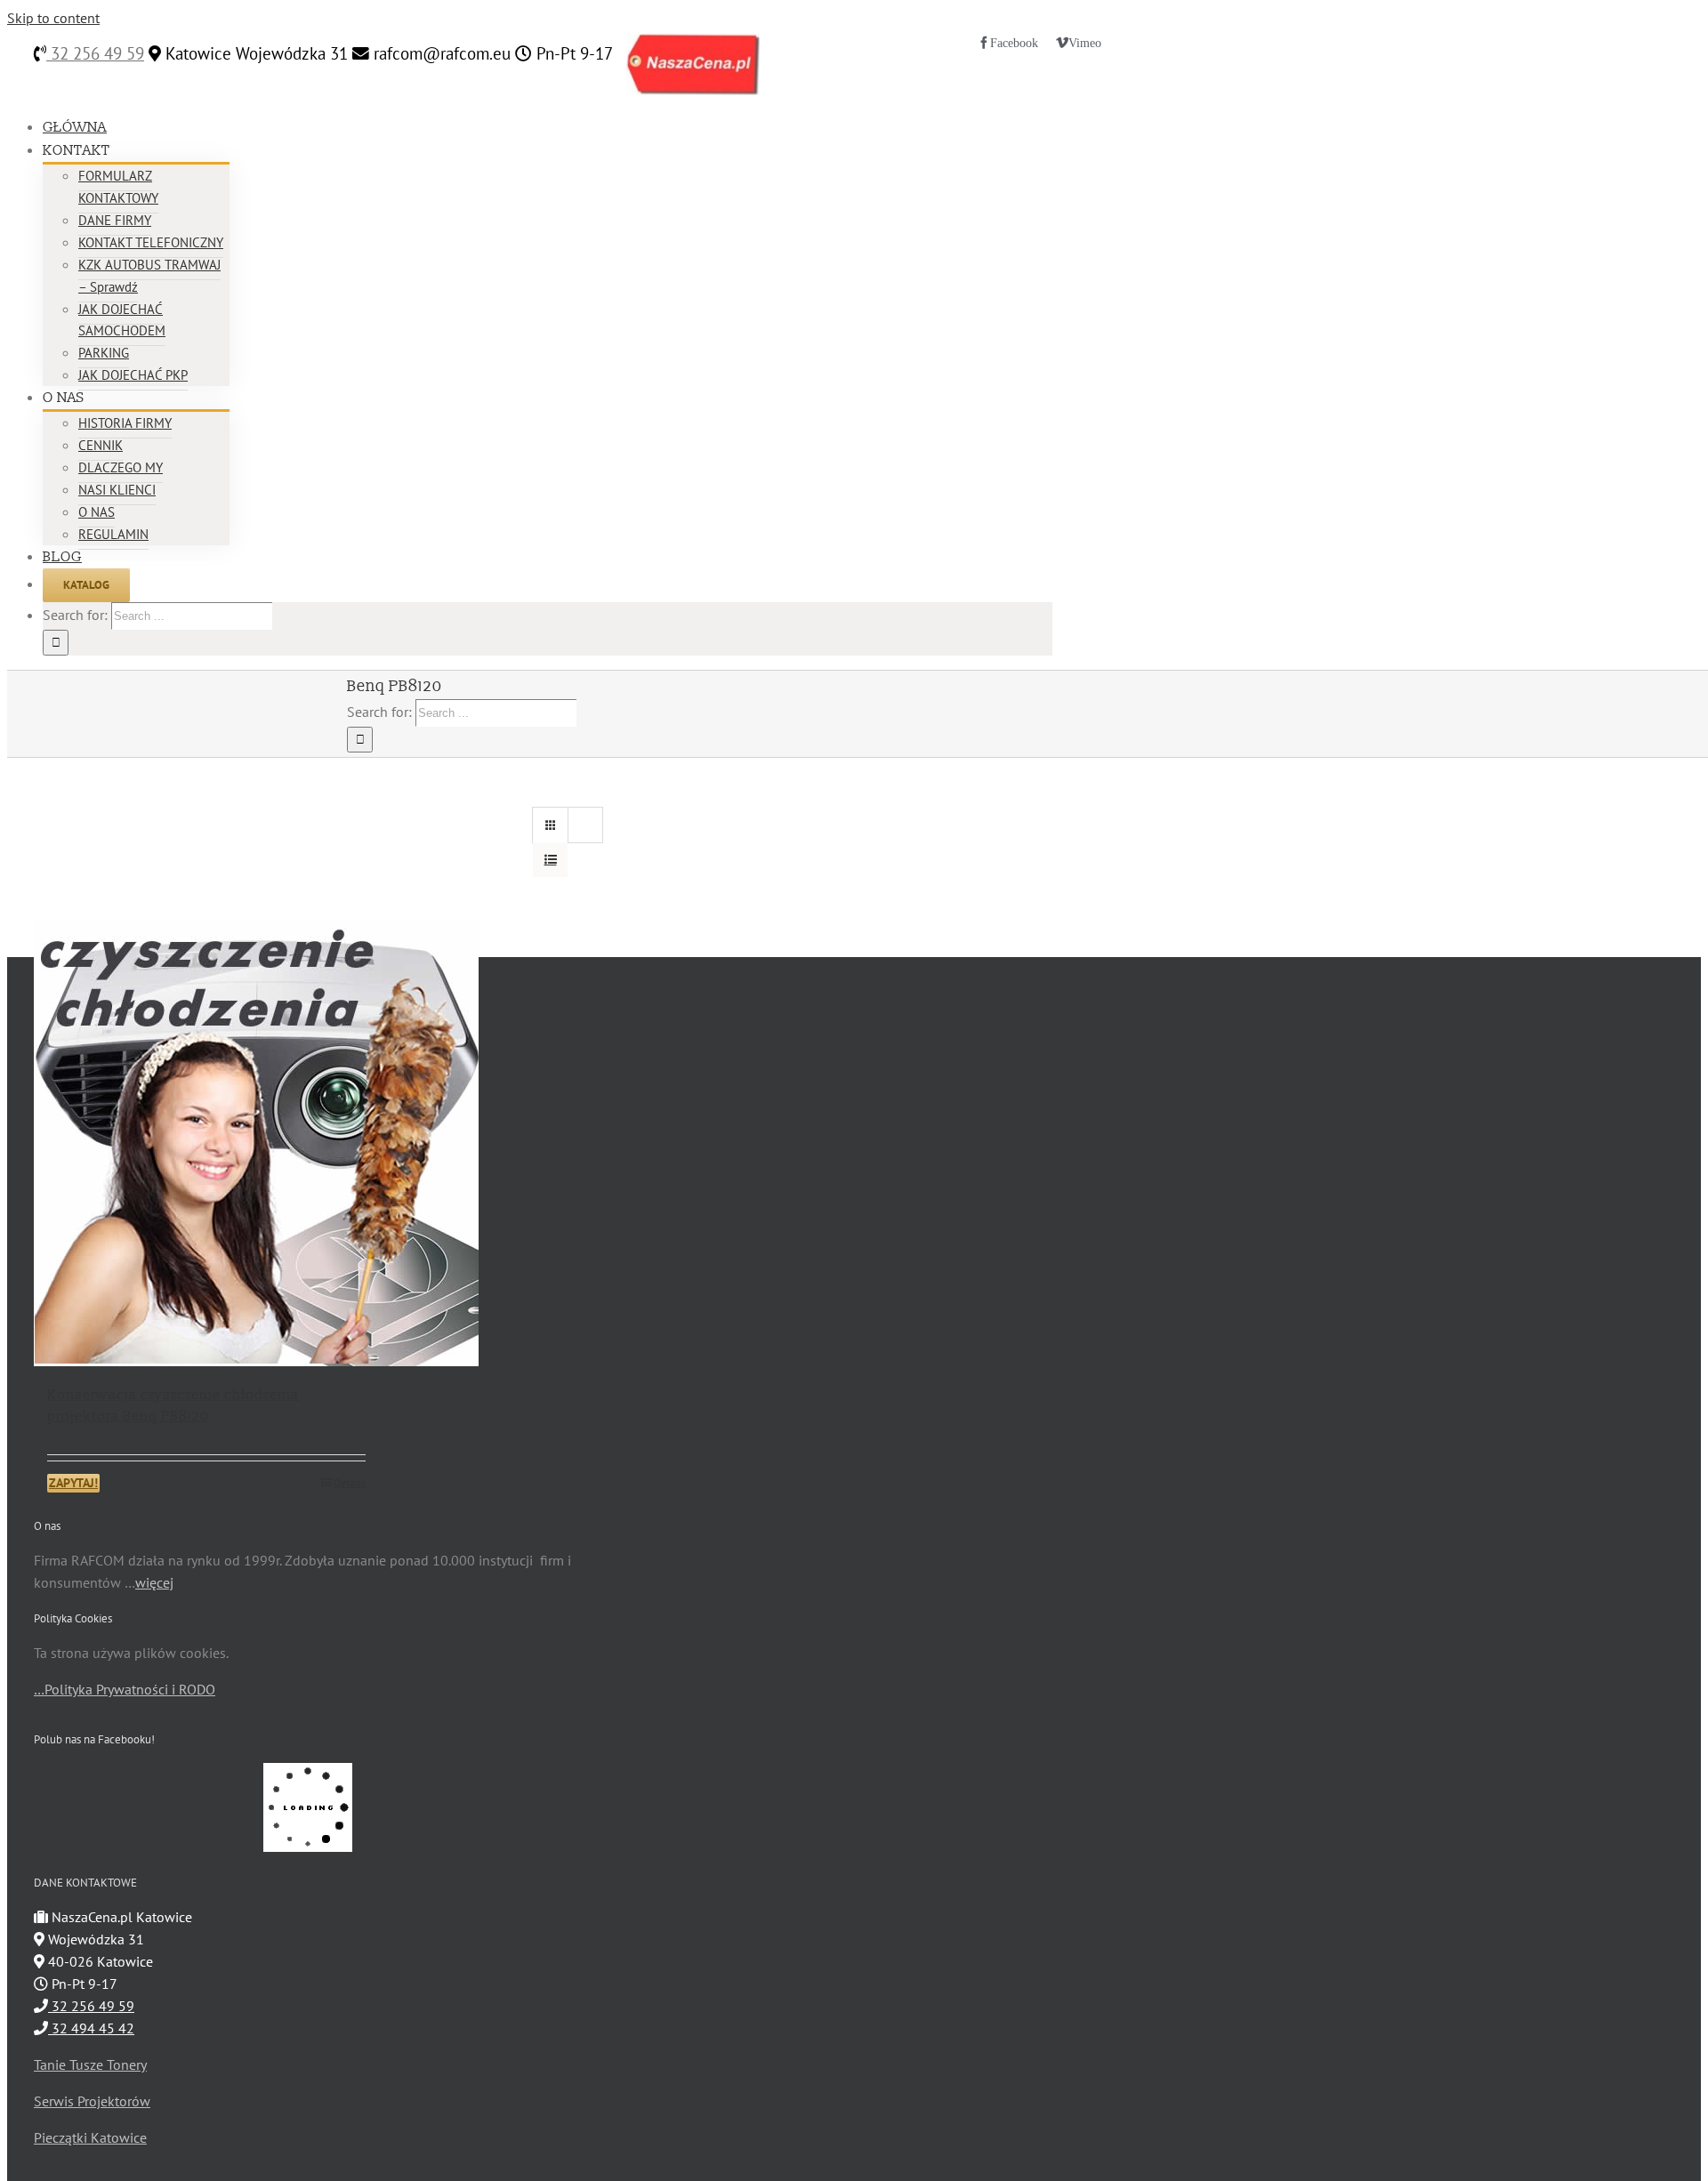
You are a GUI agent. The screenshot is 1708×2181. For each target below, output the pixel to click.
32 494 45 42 (91, 2028)
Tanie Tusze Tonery (90, 2064)
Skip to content (53, 18)
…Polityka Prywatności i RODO (125, 1689)
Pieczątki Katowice (90, 2137)
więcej (154, 1582)
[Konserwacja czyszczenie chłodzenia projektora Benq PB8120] (206, 1144)
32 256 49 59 (95, 53)
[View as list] (550, 860)
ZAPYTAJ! (73, 1483)
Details (350, 1482)
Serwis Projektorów (92, 2101)
